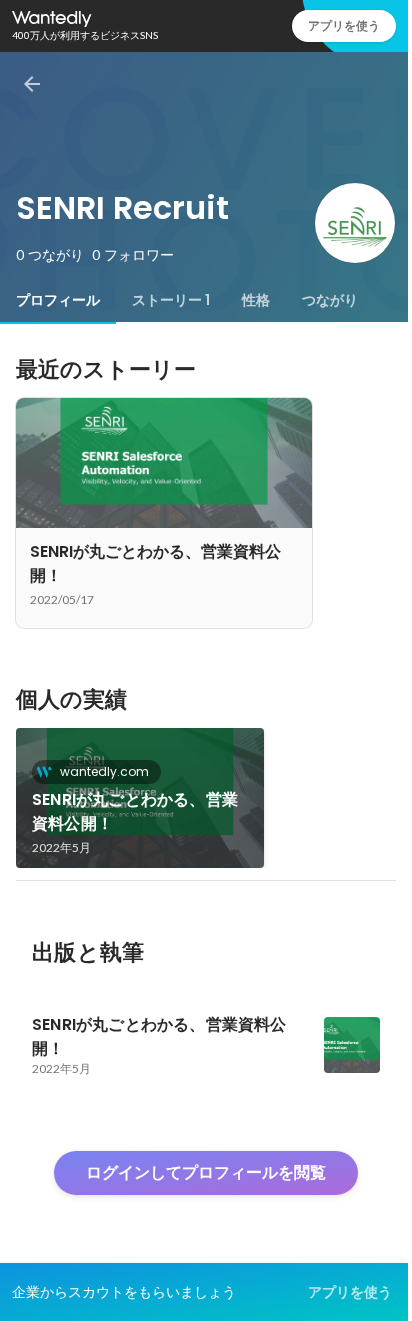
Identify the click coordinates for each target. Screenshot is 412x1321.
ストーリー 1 (171, 300)
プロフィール (58, 300)
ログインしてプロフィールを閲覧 (206, 1172)
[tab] (58, 300)
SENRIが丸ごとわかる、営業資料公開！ (135, 811)
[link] (140, 798)
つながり (330, 300)
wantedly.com (104, 771)
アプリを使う (344, 25)
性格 (256, 300)
